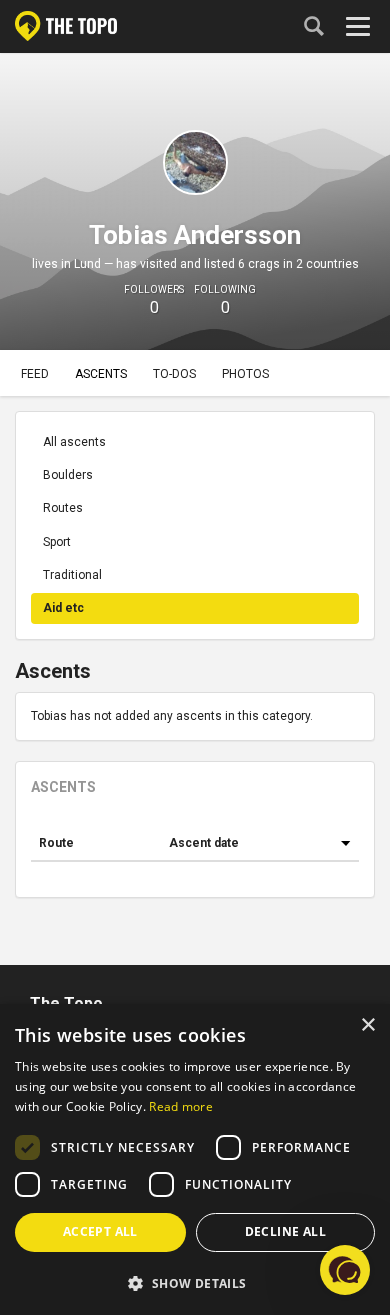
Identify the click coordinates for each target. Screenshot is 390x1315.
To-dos (174, 374)
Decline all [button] (285, 1231)
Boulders (68, 475)
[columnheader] (96, 844)
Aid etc (63, 608)
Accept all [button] (100, 1231)
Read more (181, 1106)
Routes (63, 508)
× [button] (367, 1025)
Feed (35, 374)
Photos (245, 374)
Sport (57, 542)
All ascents (74, 442)
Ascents (101, 374)
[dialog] (195, 1159)
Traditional (72, 575)
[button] (195, 1282)
